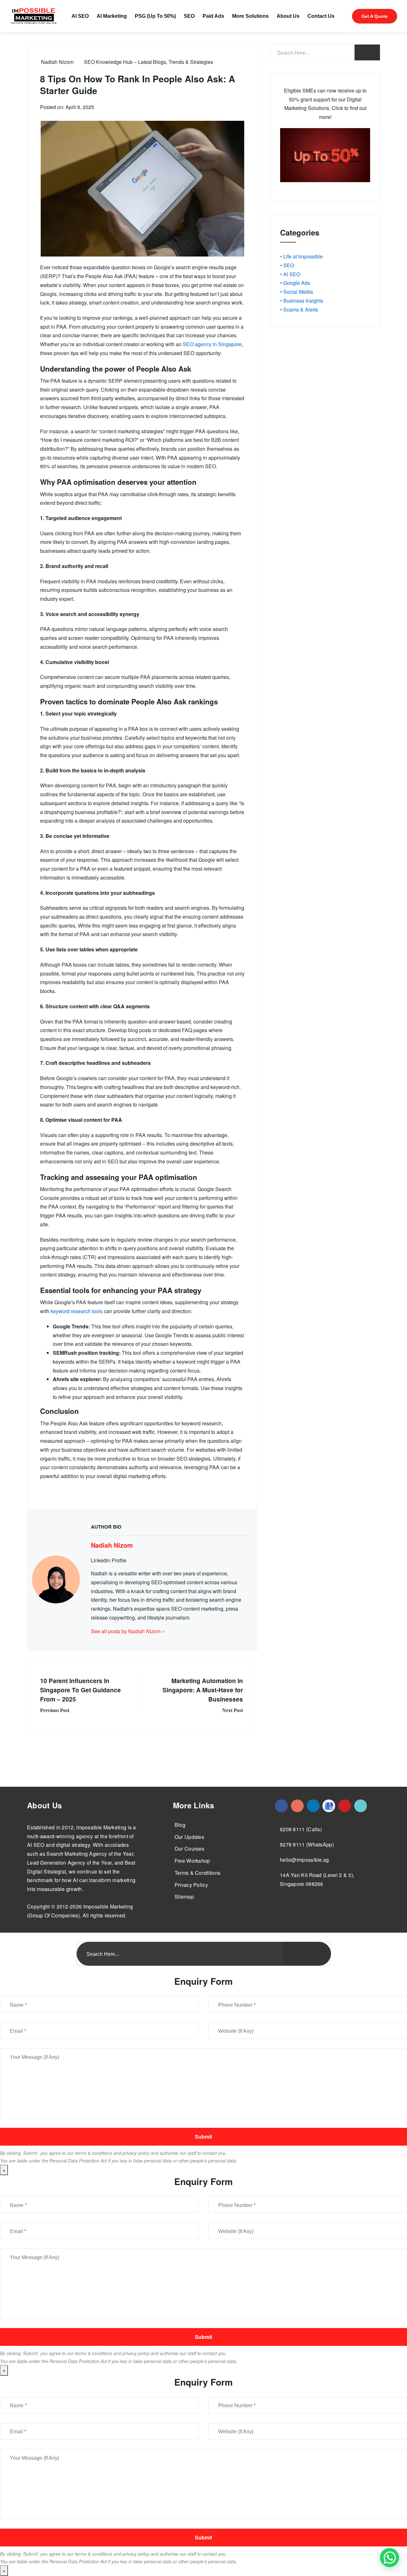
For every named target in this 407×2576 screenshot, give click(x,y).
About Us (288, 16)
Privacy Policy (191, 1885)
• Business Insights (302, 301)
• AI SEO (290, 274)
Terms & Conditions (197, 1873)
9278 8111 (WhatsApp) (307, 1844)
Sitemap (184, 1897)
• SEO (287, 265)
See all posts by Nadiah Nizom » (128, 1631)
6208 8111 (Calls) (301, 1829)
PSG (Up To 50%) (155, 16)
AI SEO (80, 16)
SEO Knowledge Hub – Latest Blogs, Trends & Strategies (148, 62)
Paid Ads (213, 16)
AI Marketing (112, 16)
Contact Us (321, 16)
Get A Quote (375, 16)
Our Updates (189, 1837)
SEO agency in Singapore (212, 344)
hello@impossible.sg (304, 1860)
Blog (180, 1825)
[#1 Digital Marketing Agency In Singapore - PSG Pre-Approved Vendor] (281, 1806)
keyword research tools (77, 1311)
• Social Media (297, 292)
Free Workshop (192, 1861)
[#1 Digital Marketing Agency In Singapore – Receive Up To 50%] (390, 2558)
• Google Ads (295, 283)
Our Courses (189, 1849)
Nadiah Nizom (57, 62)
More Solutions (250, 16)
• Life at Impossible (301, 256)
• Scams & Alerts (299, 309)
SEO (189, 16)
